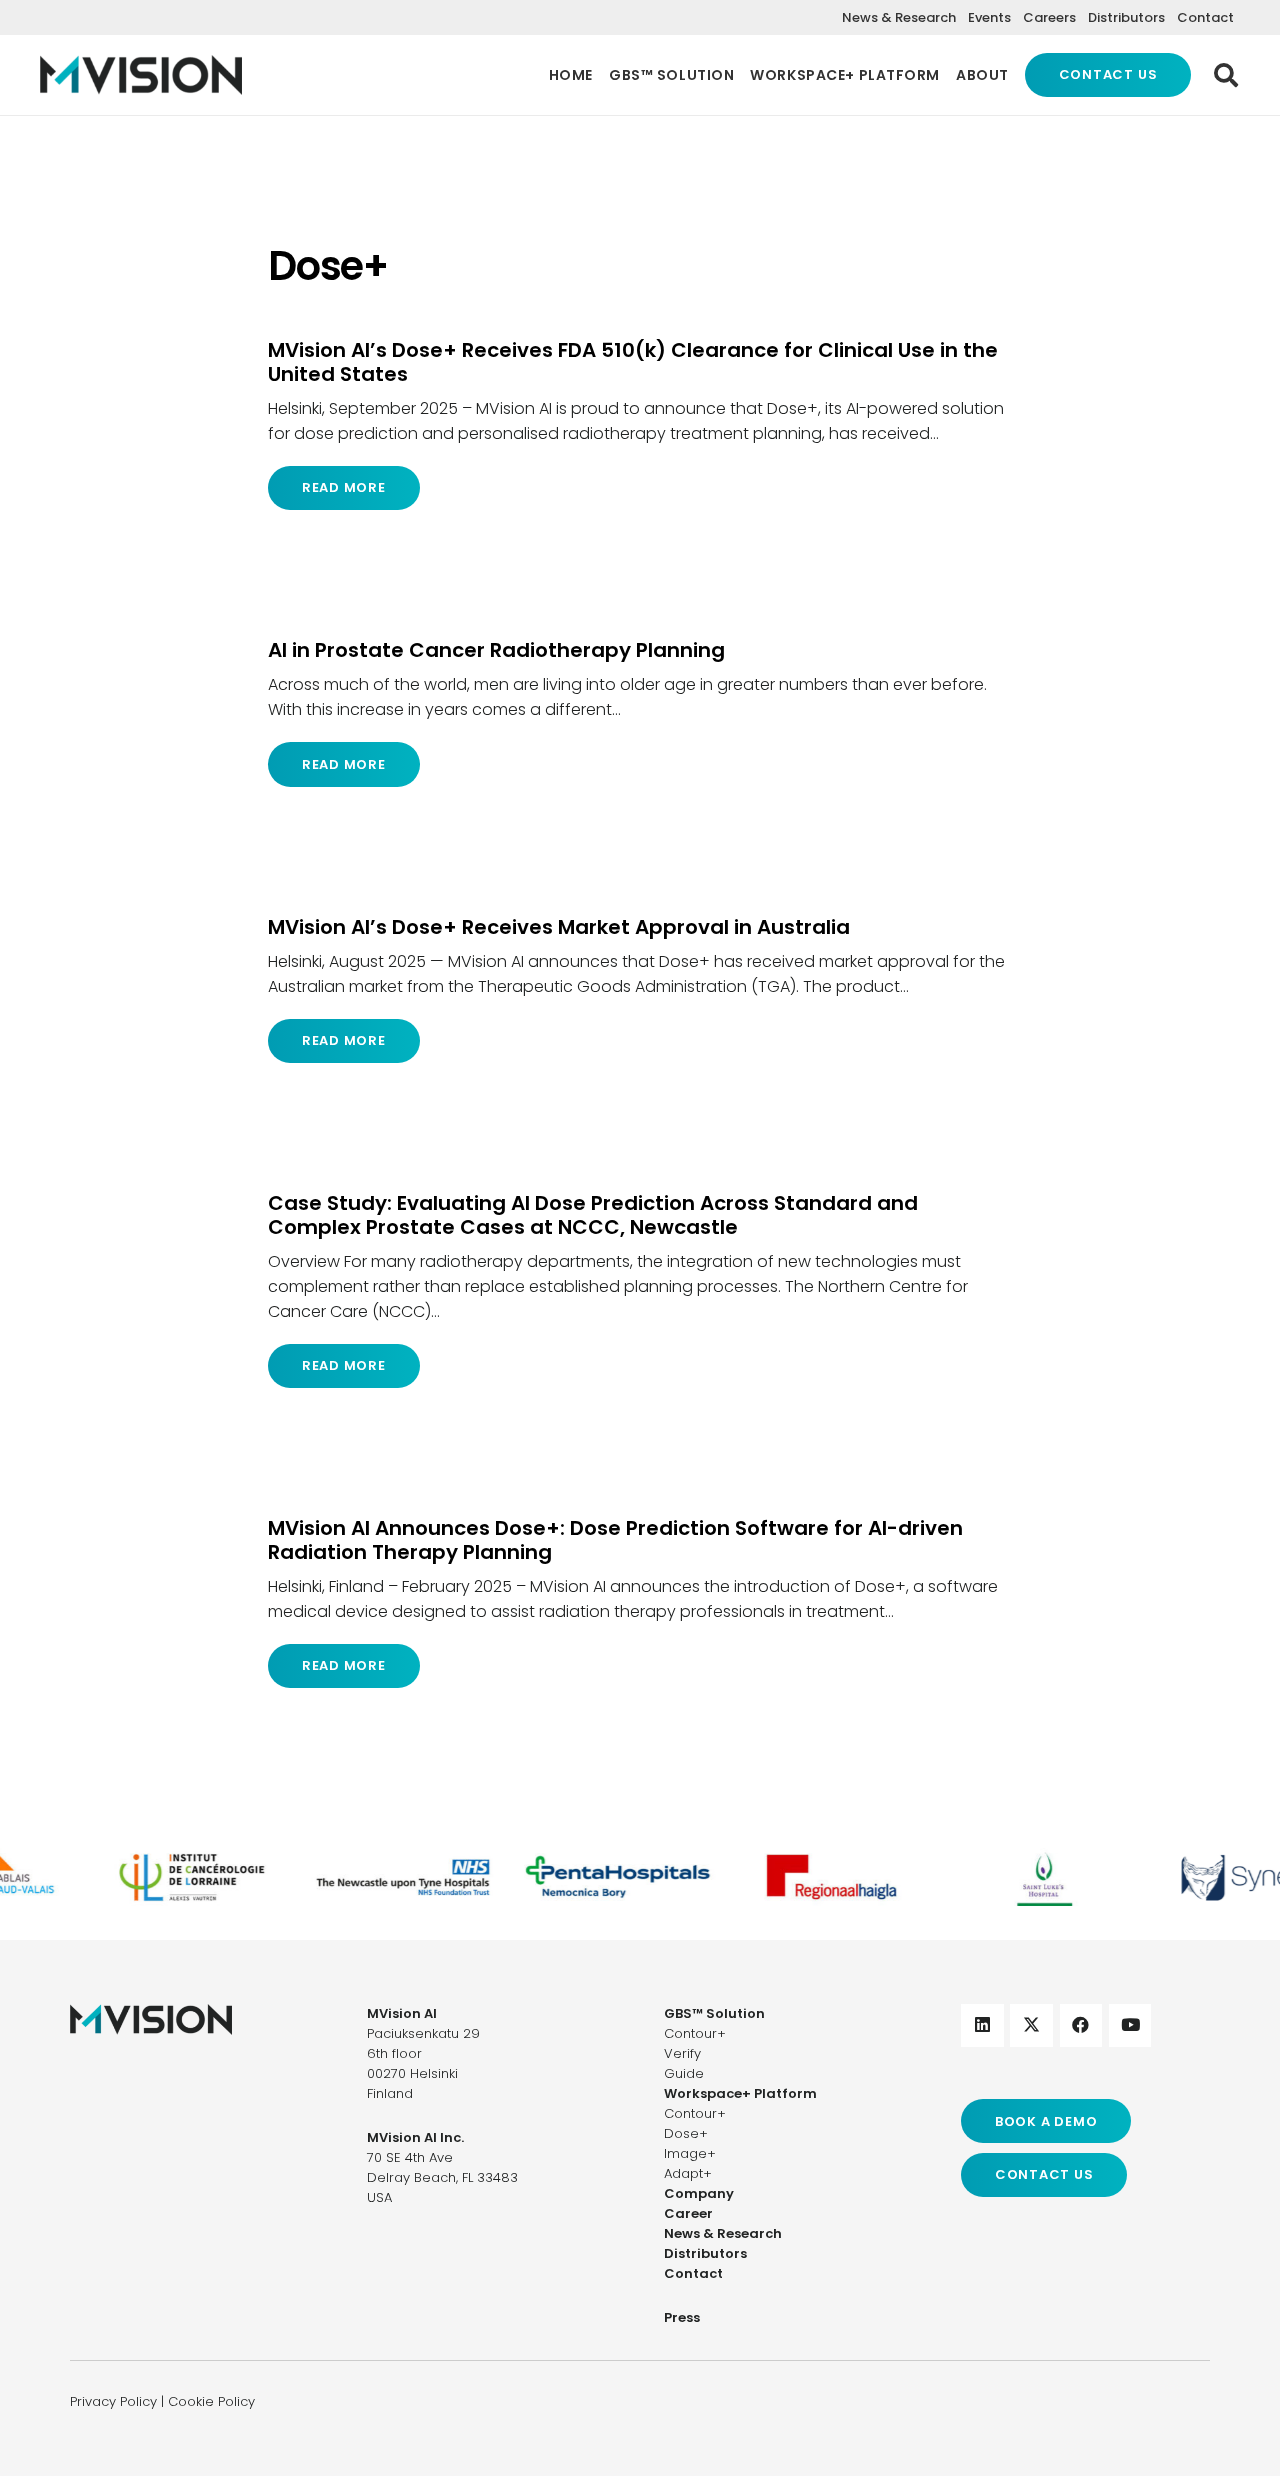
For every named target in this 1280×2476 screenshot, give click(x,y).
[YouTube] (1130, 2025)
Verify (682, 2053)
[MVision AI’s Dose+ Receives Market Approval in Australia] (640, 989)
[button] (1225, 75)
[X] (1031, 2025)
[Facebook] (1081, 2025)
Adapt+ (688, 2173)
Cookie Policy (211, 2401)
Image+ (690, 2153)
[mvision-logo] (141, 75)
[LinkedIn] (982, 2025)
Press (682, 2317)
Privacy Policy (113, 2401)
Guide (684, 2073)
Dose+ (686, 2133)
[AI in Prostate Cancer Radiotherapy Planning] (640, 712)
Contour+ (695, 2033)
